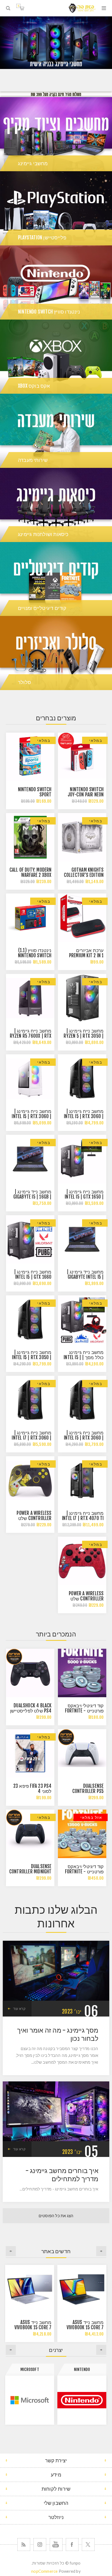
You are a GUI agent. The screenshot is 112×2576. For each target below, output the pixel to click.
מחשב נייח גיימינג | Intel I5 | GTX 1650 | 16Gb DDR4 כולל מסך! (83, 1197)
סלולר (24, 682)
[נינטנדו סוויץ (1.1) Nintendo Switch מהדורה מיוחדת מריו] (30, 918)
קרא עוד (19, 2009)
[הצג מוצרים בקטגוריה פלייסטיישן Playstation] (56, 208)
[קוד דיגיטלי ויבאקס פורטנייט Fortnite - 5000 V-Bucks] (82, 1673)
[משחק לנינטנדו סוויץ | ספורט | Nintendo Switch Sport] (30, 757)
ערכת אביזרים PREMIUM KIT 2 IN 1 (86, 953)
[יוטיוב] (56, 2545)
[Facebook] (72, 2545)
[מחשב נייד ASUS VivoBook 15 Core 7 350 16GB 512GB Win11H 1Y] (82, 2289)
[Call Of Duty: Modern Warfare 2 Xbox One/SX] (30, 837)
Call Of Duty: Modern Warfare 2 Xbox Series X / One (31, 875)
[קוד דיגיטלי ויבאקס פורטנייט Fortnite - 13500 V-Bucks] (82, 1834)
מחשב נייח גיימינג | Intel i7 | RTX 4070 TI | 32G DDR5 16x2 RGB (83, 1518)
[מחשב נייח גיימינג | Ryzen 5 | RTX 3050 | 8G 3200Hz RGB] (82, 998)
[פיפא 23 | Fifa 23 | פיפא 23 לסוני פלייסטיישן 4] (30, 1753)
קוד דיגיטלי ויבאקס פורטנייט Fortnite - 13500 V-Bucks (84, 1872)
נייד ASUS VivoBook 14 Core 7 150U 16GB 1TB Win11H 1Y (30, 2327)
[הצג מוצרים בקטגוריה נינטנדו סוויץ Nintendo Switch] (56, 282)
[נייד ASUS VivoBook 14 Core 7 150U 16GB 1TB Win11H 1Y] (30, 2289)
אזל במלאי (91, 1817)
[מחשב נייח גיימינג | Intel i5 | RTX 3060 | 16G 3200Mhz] (82, 1400)
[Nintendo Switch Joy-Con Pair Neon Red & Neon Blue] (82, 757)
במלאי (96, 740)
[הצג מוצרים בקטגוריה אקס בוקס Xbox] (56, 357)
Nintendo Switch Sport (35, 792)
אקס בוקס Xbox (34, 386)
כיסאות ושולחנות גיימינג (43, 534)
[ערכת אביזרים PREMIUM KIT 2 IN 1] (82, 918)
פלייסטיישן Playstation (42, 237)
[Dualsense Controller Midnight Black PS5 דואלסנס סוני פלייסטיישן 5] (30, 1834)
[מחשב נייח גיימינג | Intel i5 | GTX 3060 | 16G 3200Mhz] (30, 1079)
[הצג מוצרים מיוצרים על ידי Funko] (30, 2400)
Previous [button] (101, 2251)
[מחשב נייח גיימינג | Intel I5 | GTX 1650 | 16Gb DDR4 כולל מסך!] (82, 1159)
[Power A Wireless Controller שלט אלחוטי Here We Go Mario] (82, 1561)
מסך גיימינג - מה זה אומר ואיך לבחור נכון (58, 2034)
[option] (56, 43)
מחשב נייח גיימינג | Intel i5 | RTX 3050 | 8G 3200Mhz (32, 1357)
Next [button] (11, 2251)
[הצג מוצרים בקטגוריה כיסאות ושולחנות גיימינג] (56, 505)
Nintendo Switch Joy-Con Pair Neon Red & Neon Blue (86, 795)
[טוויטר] (88, 2545)
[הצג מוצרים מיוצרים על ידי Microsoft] (82, 2400)
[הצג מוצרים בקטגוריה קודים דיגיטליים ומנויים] (56, 579)
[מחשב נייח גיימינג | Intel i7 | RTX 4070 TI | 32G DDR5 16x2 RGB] (82, 1480)
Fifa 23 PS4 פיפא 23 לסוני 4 (32, 1789)
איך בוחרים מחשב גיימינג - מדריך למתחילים (62, 2175)
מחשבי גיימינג (33, 163)
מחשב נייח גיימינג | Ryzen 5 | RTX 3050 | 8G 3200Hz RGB (84, 1036)
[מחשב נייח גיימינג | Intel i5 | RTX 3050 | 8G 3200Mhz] (30, 1320)
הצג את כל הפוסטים (56, 2216)
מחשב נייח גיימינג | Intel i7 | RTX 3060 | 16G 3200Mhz (32, 1438)
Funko (30, 2369)
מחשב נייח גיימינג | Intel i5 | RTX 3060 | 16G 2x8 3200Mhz (84, 1116)
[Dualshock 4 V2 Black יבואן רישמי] (30, 1673)
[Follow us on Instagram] (40, 2545)
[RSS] (24, 2545)
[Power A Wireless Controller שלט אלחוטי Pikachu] (30, 1480)
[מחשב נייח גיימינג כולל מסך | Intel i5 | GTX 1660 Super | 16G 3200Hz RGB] (82, 1320)
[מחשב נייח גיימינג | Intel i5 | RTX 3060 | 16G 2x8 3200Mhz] (82, 1079)
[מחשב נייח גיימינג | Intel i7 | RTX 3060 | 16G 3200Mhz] (30, 1400)
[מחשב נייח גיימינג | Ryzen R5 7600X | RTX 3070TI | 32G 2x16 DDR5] (30, 998)
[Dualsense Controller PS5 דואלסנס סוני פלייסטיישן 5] (82, 1753)
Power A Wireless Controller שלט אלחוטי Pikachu (34, 1518)
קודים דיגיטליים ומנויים (42, 608)
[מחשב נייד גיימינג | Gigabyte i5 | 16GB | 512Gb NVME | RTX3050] (30, 1159)
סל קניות (18, 6)
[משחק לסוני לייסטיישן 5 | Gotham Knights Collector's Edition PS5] (82, 837)
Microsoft (82, 2369)
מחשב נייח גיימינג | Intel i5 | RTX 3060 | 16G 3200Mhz (32, 1116)
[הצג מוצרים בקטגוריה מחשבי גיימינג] (56, 134)
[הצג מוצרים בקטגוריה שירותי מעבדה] (56, 431)
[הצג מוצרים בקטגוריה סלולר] (56, 653)
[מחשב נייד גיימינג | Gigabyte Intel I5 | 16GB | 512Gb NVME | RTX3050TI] (82, 1239)
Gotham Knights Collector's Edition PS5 (84, 875)
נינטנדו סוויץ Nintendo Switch (49, 312)
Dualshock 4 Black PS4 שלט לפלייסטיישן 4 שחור (31, 1711)
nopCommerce (44, 2571)
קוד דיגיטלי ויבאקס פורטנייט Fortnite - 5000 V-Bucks (84, 1711)
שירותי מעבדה (33, 460)
